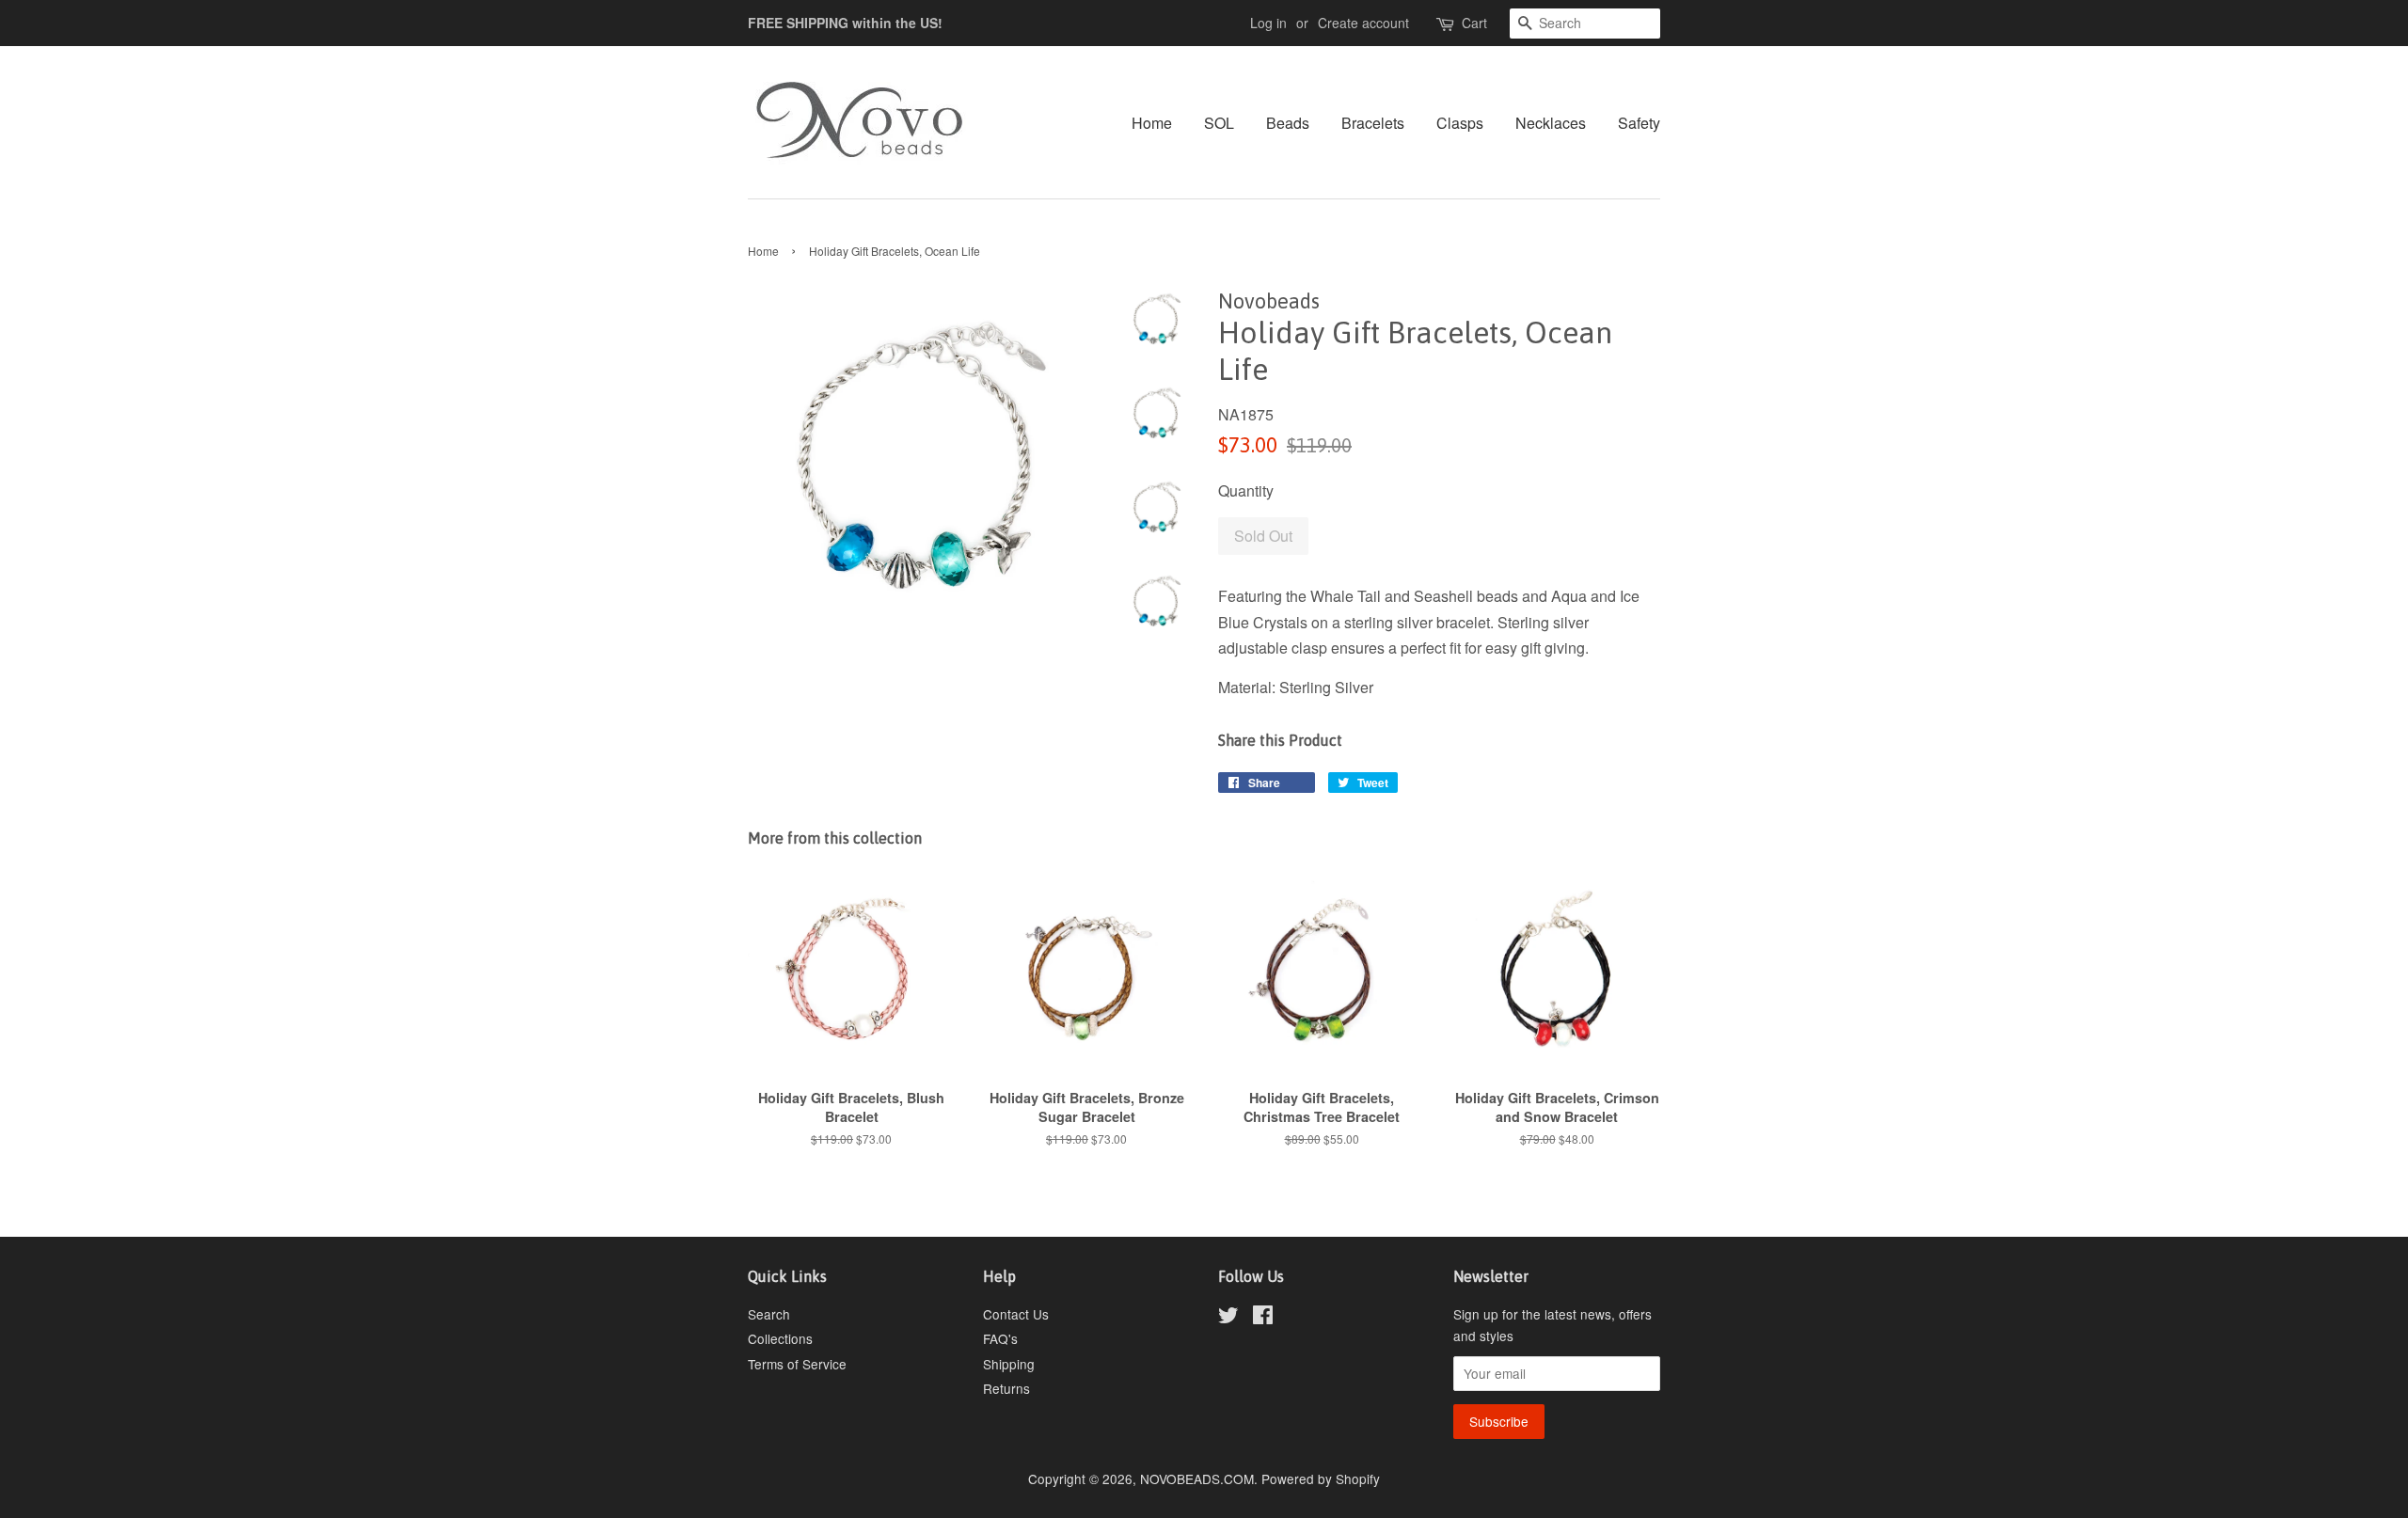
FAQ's (1000, 1338)
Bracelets (1373, 123)
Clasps (1460, 123)
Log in (1268, 23)
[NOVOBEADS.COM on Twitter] (1228, 1318)
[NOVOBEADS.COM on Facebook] (1263, 1318)
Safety (1639, 123)
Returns (1006, 1388)
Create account (1363, 23)
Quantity (1246, 490)
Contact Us (1016, 1314)
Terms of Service (797, 1364)
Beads (1288, 123)
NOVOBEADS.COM (1197, 1478)
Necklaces (1551, 123)
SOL (1219, 123)
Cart (1474, 23)
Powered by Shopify (1321, 1478)
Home (1152, 123)
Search (769, 1314)
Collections (780, 1338)
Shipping (1009, 1364)
